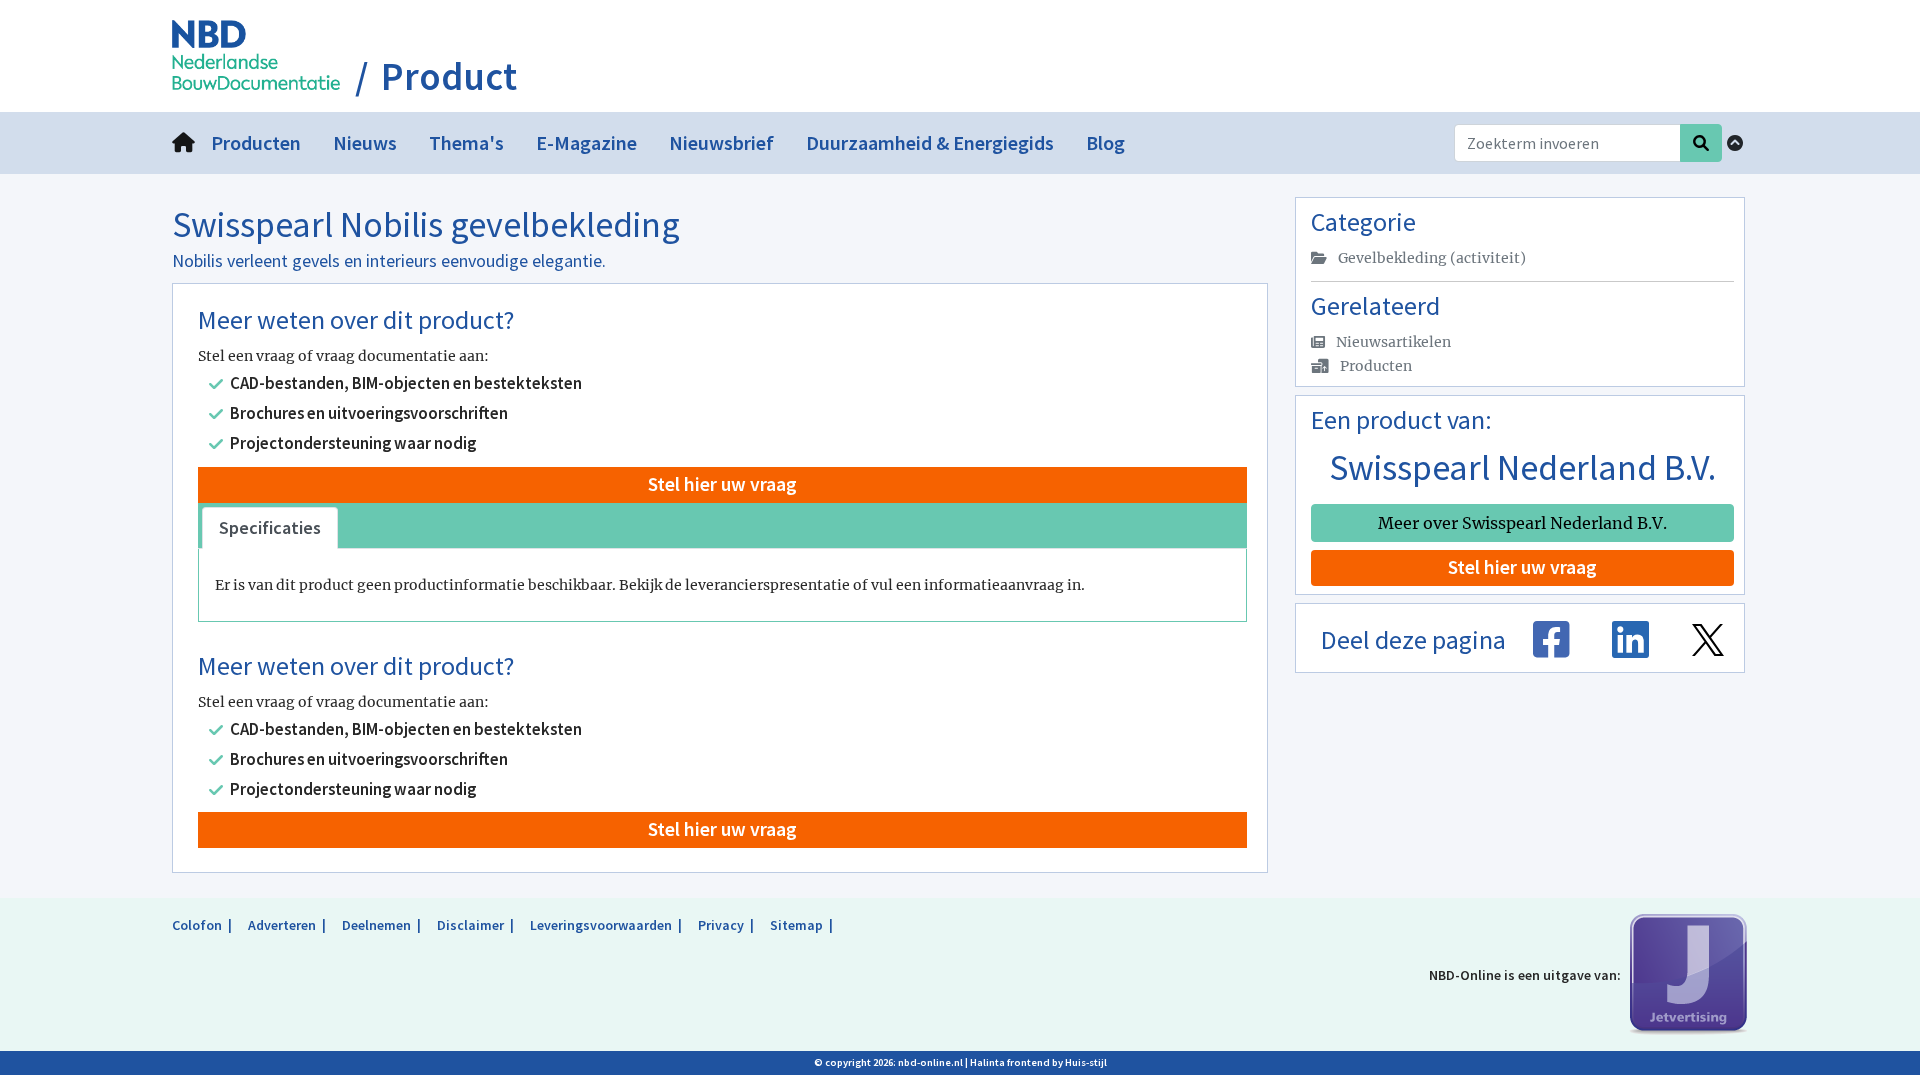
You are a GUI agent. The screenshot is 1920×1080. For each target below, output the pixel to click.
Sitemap (796, 925)
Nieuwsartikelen (1392, 342)
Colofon (197, 925)
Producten (1374, 366)
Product (449, 77)
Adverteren (282, 925)
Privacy (721, 925)
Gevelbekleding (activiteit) (1430, 258)
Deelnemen (376, 925)
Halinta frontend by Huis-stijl (1038, 1062)
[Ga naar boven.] (1735, 143)
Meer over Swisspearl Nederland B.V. (1522, 523)
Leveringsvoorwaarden (601, 925)
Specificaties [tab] (270, 527)
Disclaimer (470, 925)
